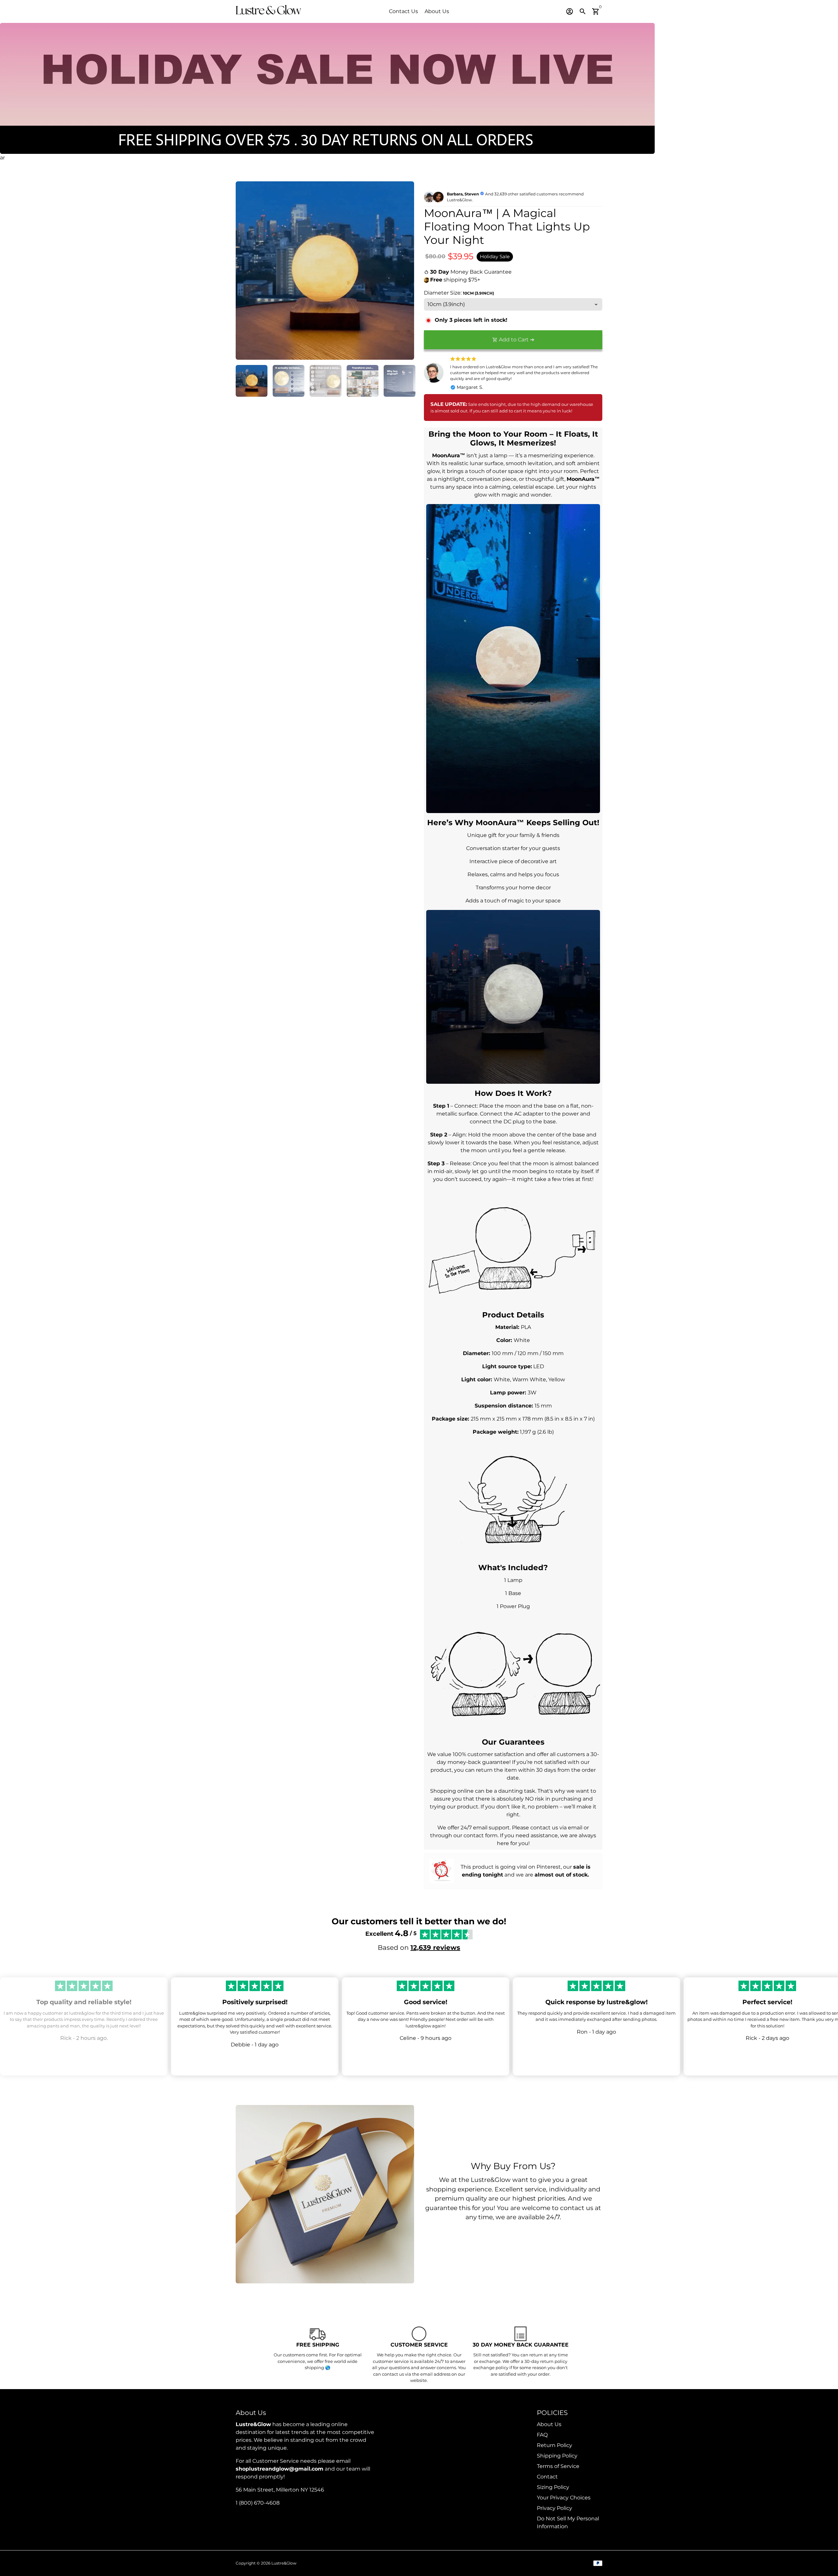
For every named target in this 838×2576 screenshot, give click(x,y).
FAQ (542, 2435)
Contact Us (403, 11)
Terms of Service (558, 2466)
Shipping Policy (557, 2456)
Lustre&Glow (284, 2563)
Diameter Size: (459, 293)
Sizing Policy (553, 2487)
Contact (547, 2477)
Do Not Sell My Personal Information (568, 2522)
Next (405, 271)
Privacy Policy (555, 2508)
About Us (437, 11)
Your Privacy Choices (564, 2498)
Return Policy (555, 2445)
